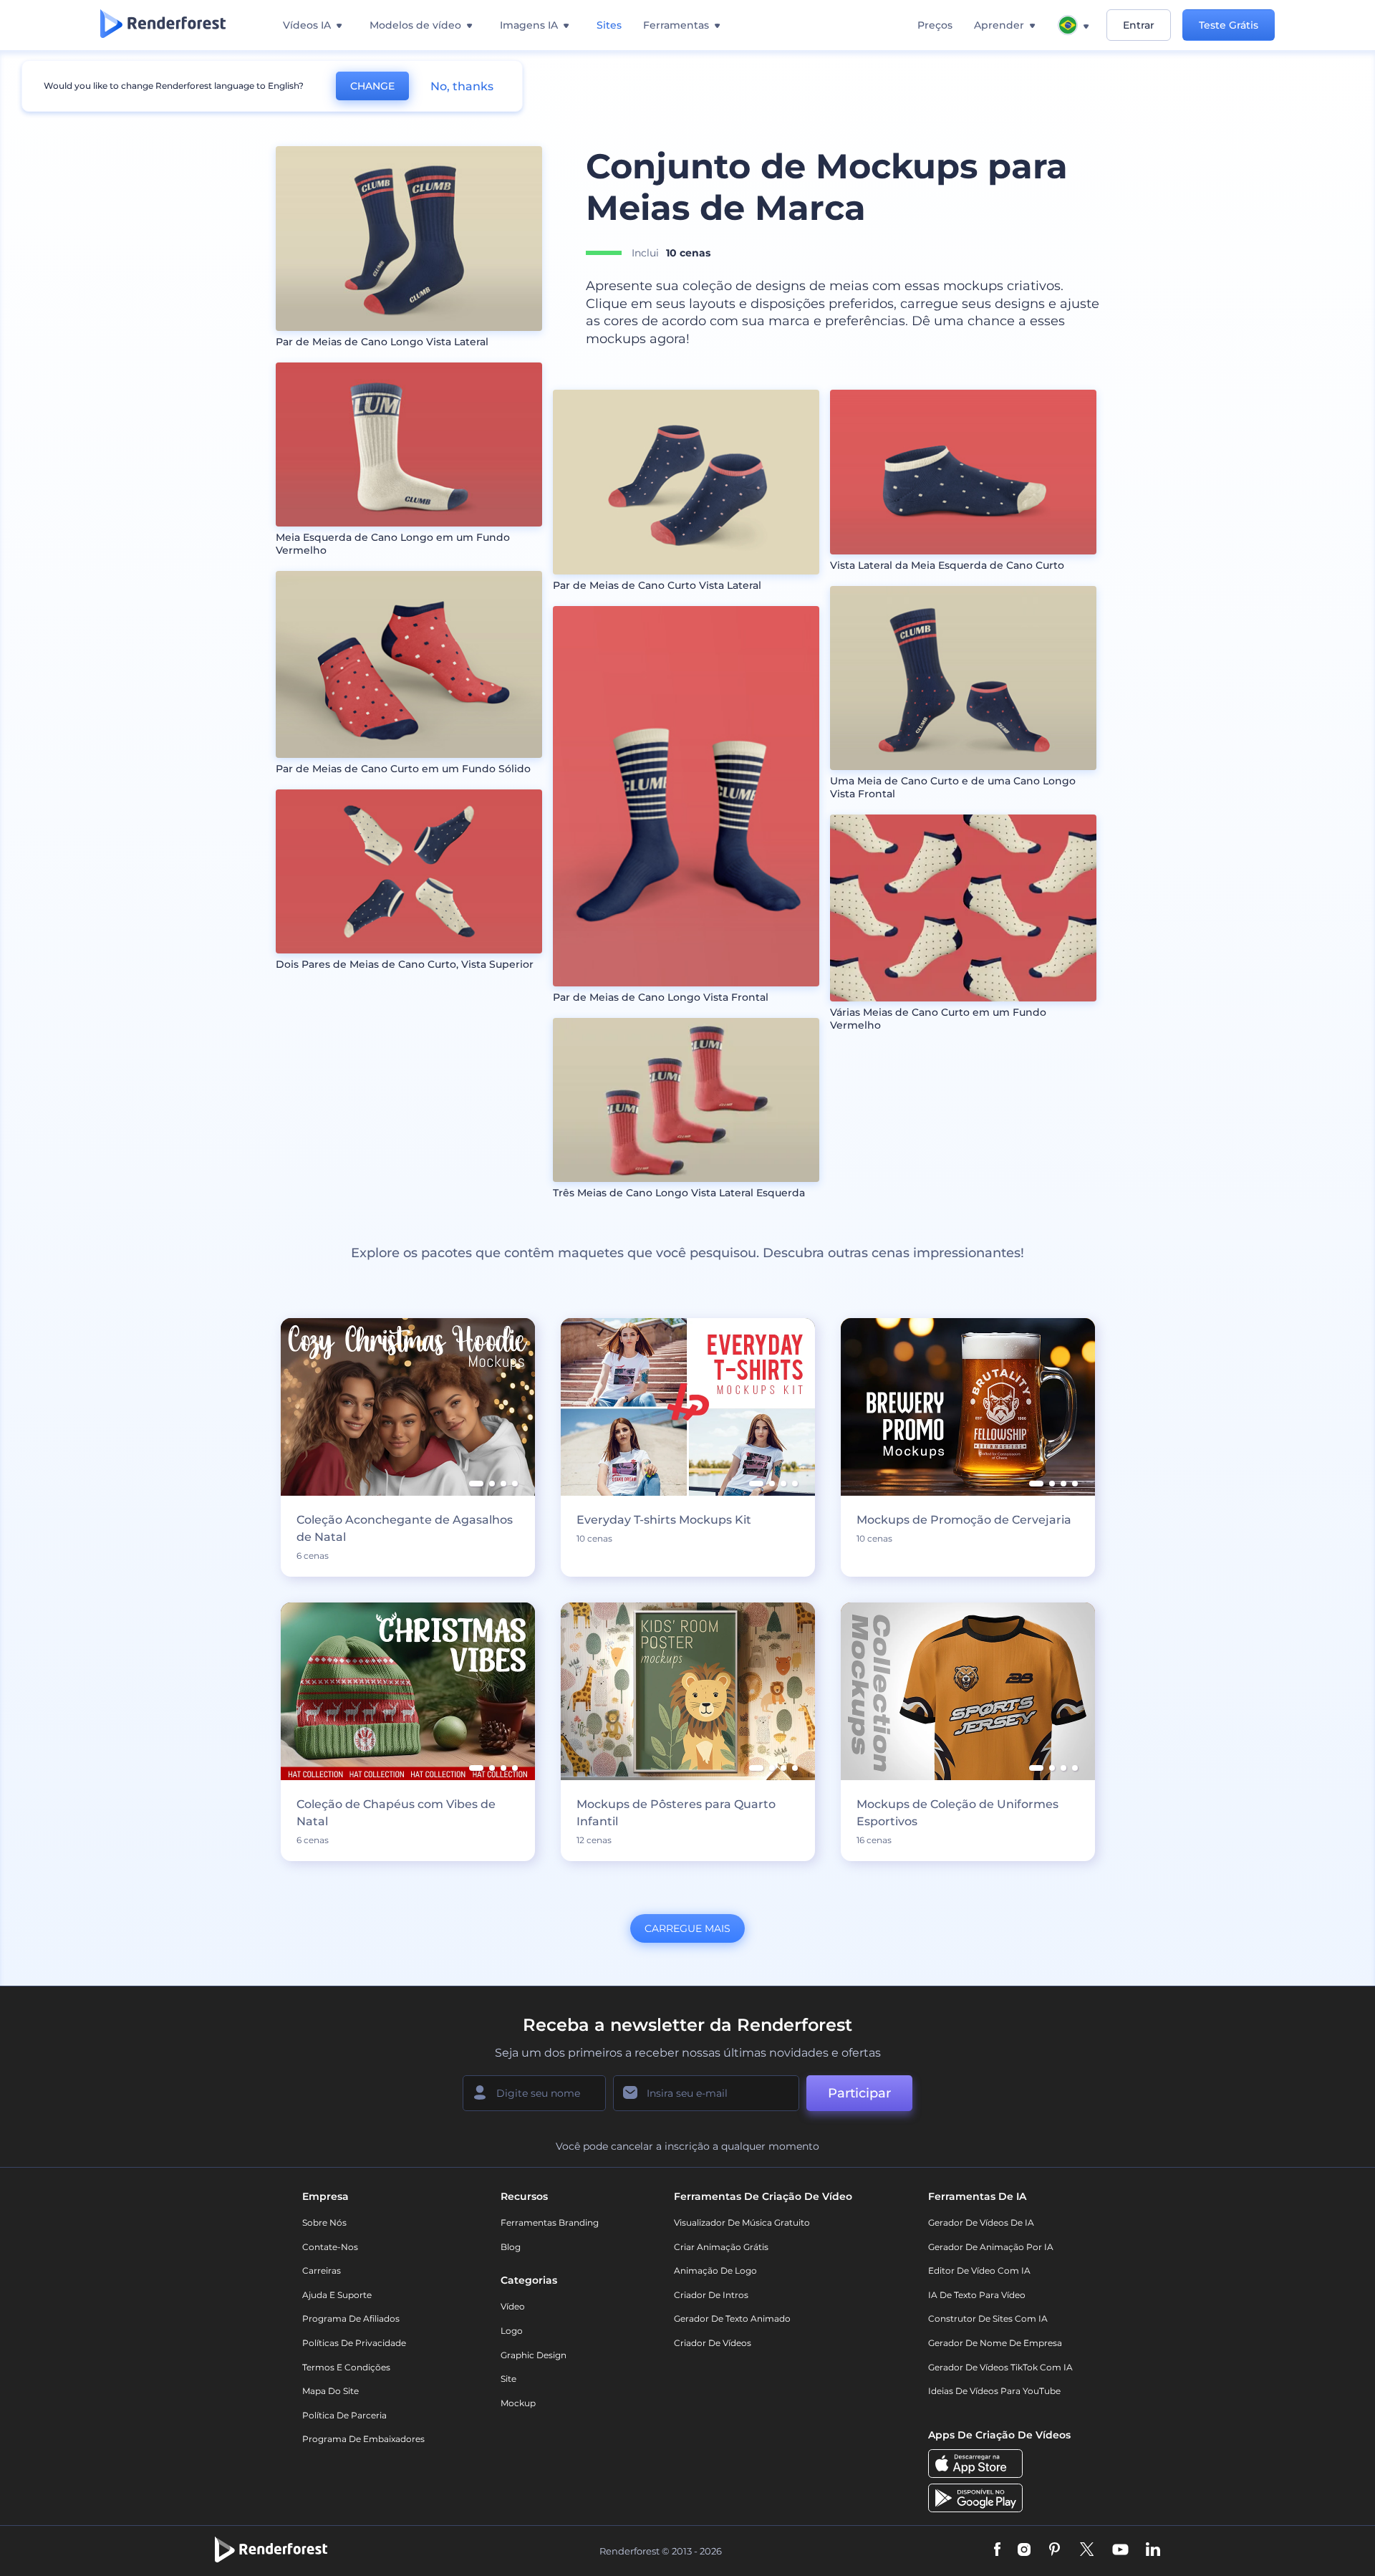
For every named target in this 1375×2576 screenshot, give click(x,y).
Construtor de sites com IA (988, 2318)
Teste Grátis (1229, 25)
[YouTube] (1120, 2551)
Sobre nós (324, 2222)
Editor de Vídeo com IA (979, 2270)
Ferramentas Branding (550, 2222)
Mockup (518, 2403)
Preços (935, 25)
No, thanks (462, 86)
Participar (859, 2093)
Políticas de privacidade (354, 2343)
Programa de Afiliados (351, 2318)
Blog (511, 2247)
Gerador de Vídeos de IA (981, 2222)
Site (508, 2379)
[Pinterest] (1055, 2551)
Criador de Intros (711, 2295)
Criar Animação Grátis (721, 2247)
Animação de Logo (715, 2270)
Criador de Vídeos (713, 2343)
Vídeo (513, 2306)
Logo (512, 2331)
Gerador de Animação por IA (991, 2247)
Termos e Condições (346, 2367)
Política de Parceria (344, 2415)
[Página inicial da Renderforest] (163, 25)
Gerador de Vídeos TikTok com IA (1000, 2367)
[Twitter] (1087, 2551)
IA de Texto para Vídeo (977, 2295)
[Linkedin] (1153, 2551)
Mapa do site (331, 2391)
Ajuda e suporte (337, 2295)
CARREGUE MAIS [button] (687, 1928)
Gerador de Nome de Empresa (995, 2343)
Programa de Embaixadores (363, 2439)
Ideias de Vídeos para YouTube (994, 2391)
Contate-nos (330, 2247)
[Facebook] (997, 2551)
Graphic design (534, 2355)
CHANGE (372, 86)
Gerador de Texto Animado (732, 2318)
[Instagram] (1024, 2551)
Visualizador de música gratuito (742, 2222)
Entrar (1139, 25)
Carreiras (322, 2270)
